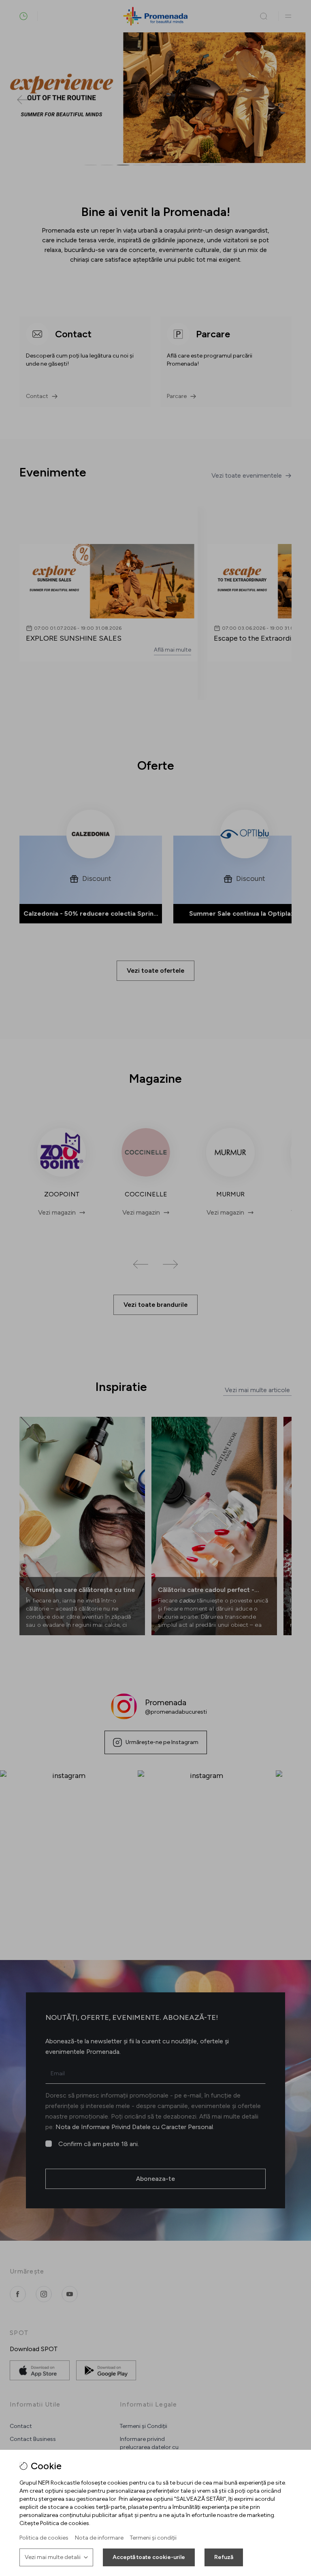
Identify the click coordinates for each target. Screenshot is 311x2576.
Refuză (224, 2557)
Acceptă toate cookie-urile (149, 2557)
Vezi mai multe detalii (53, 2557)
